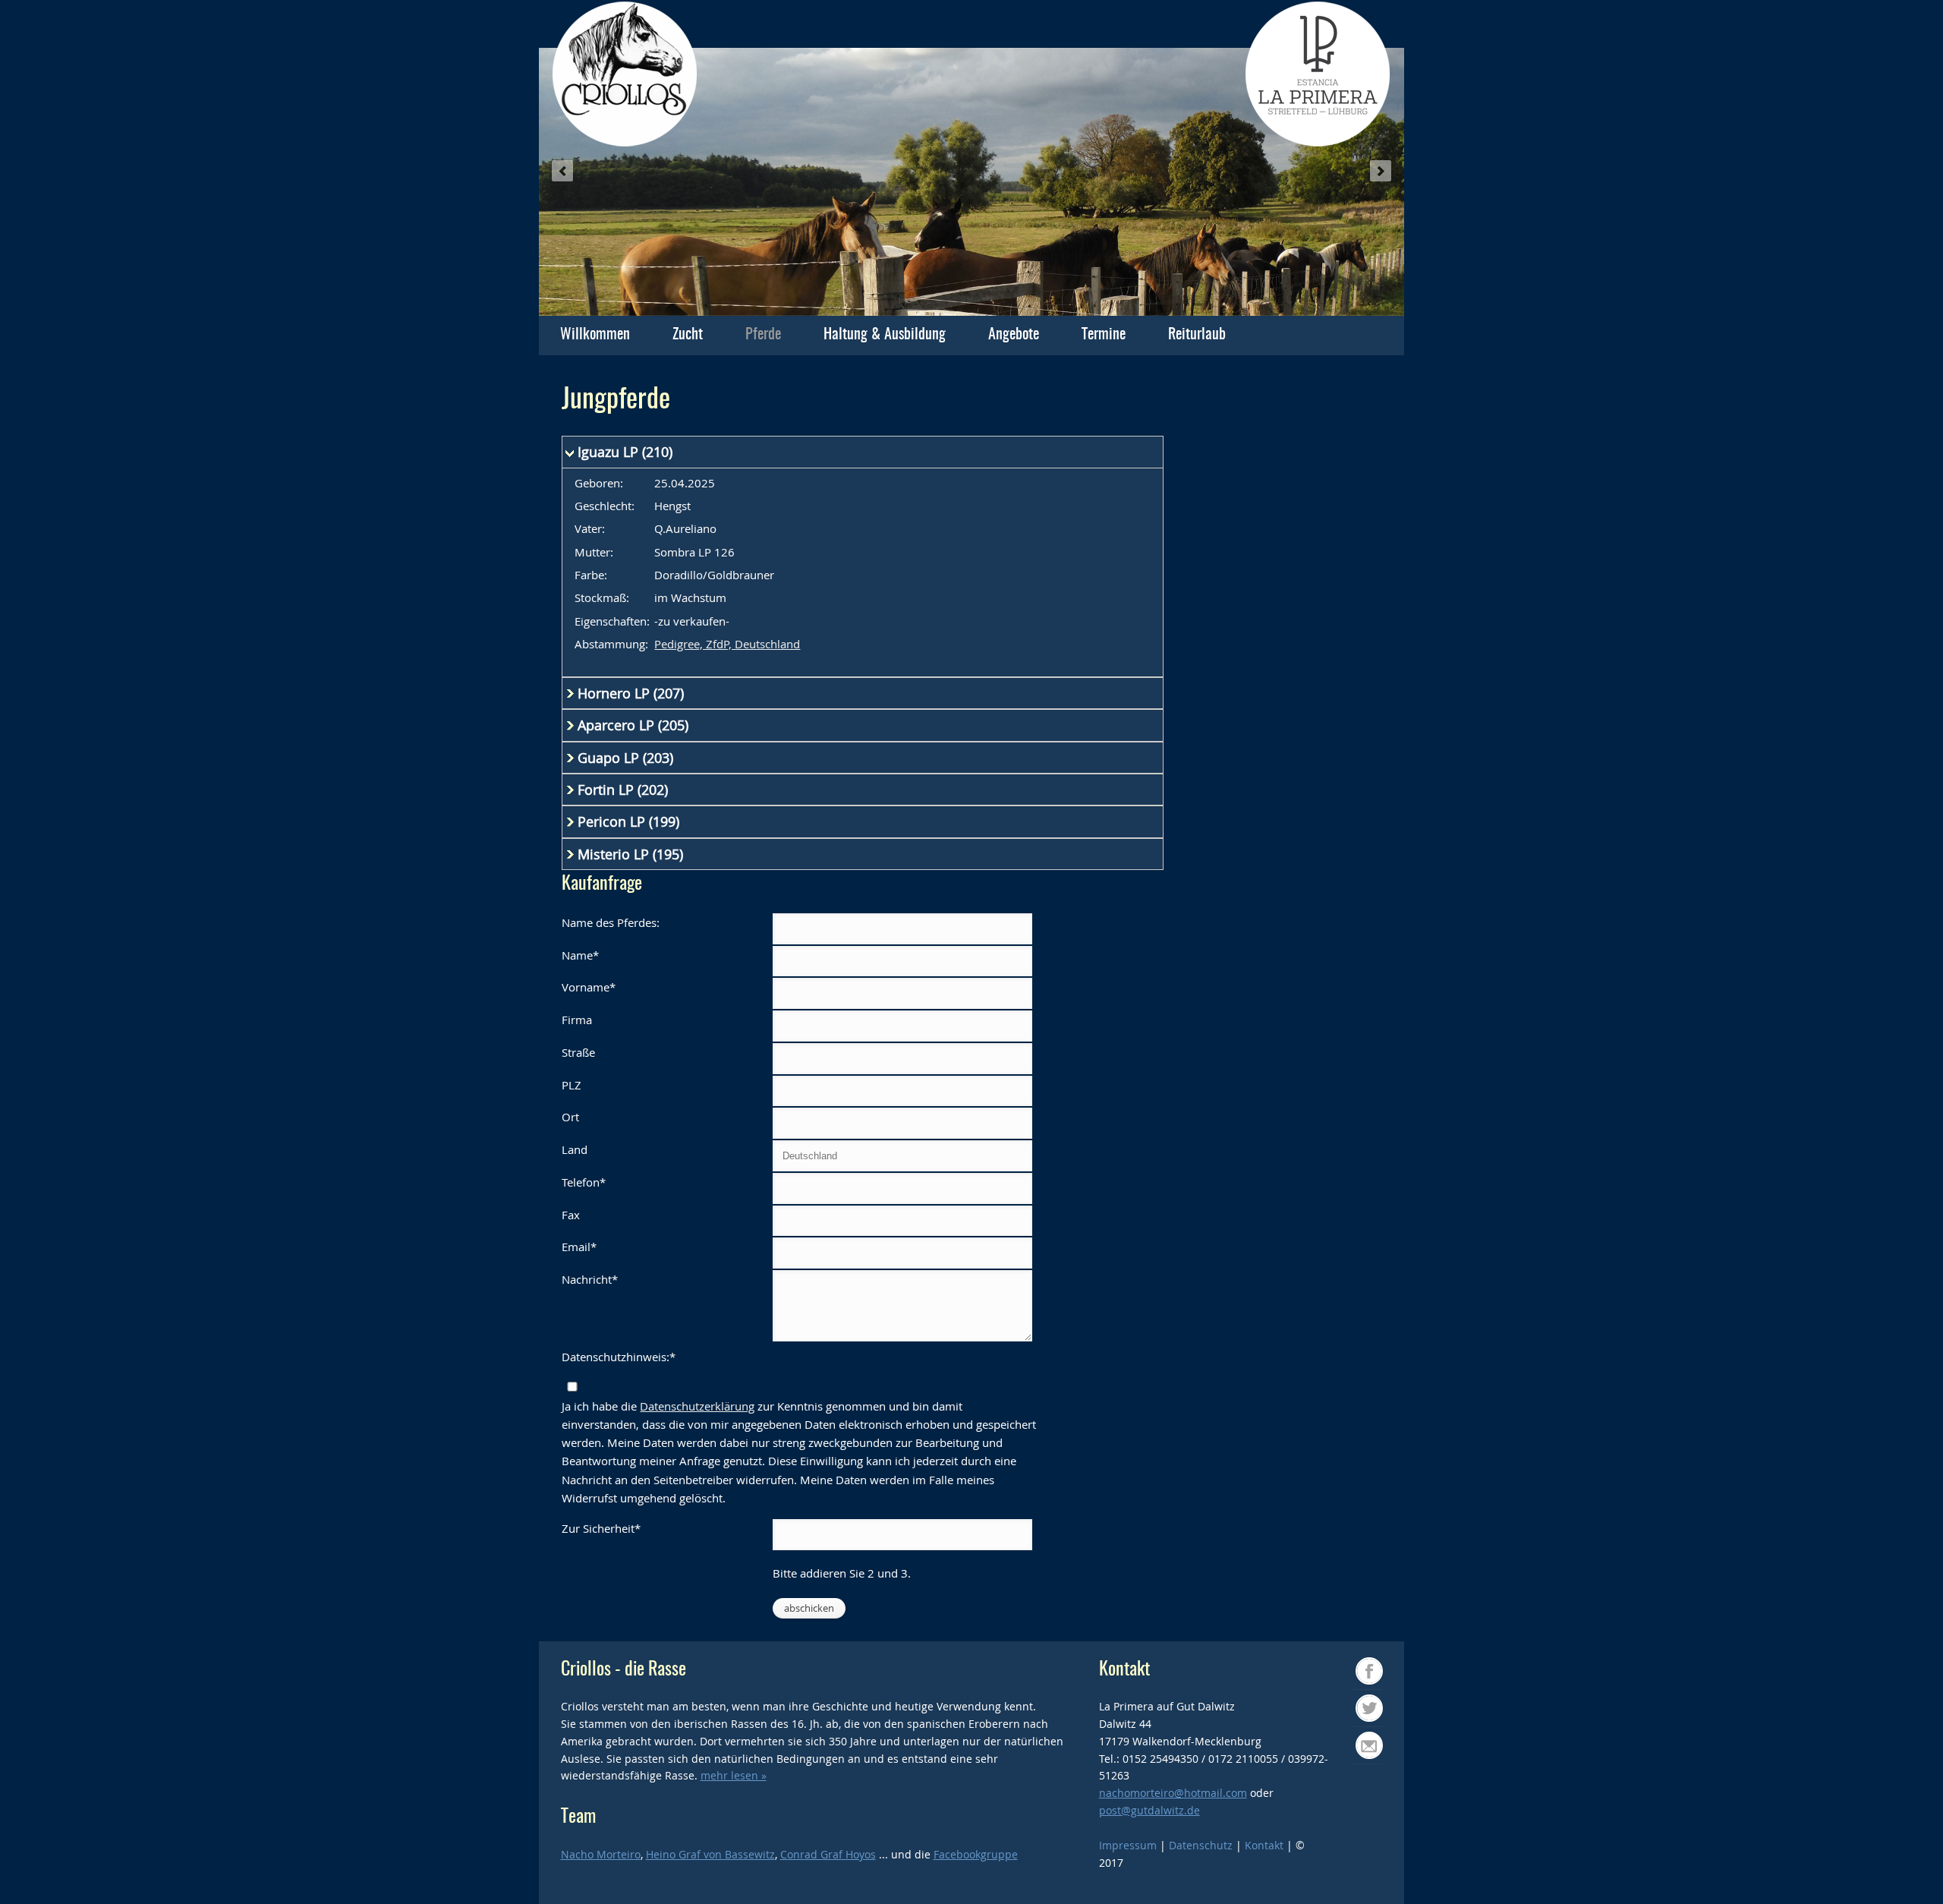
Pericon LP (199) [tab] (628, 821)
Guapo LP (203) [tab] (625, 758)
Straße (578, 1052)
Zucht (688, 335)
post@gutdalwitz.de (1149, 1810)
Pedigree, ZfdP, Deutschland (727, 644)
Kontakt (1266, 1845)
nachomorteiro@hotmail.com (1173, 1793)
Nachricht (590, 1278)
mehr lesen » (734, 1775)
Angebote (1014, 335)
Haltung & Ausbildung (885, 335)
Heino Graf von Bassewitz (710, 1854)
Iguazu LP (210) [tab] (625, 452)
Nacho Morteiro (601, 1854)
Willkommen (595, 335)
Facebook (1382, 1670)
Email (579, 1246)
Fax (571, 1215)
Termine (1104, 335)
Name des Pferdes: (611, 922)
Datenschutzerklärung (697, 1406)
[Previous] (562, 171)
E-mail (1382, 1744)
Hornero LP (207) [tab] (631, 693)
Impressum (1128, 1845)
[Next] (1381, 171)
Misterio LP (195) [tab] (630, 854)
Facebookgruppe (976, 1854)
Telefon (584, 1181)
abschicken (809, 1608)
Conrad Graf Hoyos (828, 1854)
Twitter (1382, 1707)
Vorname (589, 986)
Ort (570, 1117)
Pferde (763, 335)
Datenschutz (1201, 1845)
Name (580, 954)
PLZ (572, 1085)
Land (575, 1149)
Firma (577, 1020)
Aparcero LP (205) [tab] (633, 725)
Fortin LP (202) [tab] (623, 790)
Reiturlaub (1197, 335)
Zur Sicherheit (601, 1527)
